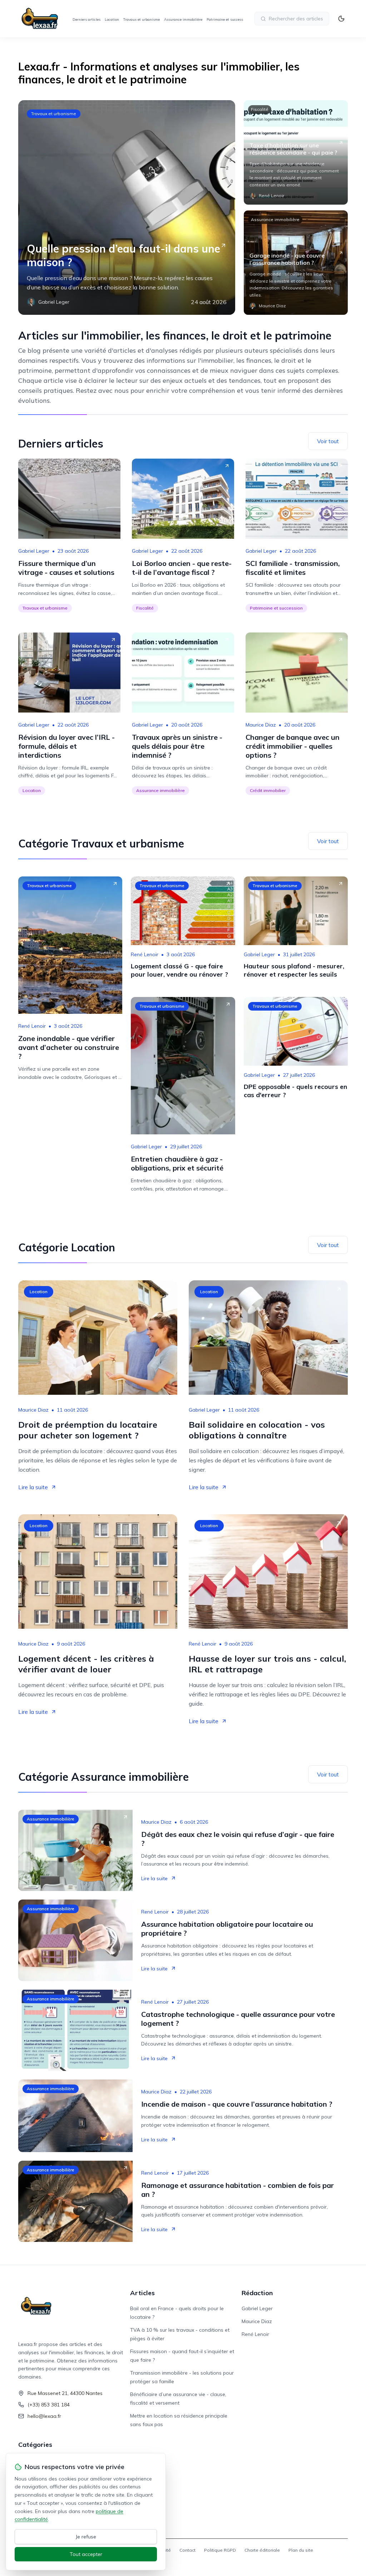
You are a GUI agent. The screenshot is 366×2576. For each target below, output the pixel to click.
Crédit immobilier (268, 790)
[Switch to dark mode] (341, 19)
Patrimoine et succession (227, 19)
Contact (187, 2550)
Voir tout (328, 441)
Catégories (35, 2445)
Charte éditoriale (262, 2550)
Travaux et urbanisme (142, 19)
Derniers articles (86, 19)
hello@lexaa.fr (44, 2416)
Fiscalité (260, 109)
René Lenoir (32, 1026)
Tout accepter (86, 2554)
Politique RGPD (220, 2550)
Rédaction (257, 2293)
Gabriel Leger (34, 551)
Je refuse (86, 2537)
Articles (142, 2293)
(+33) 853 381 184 (49, 2405)
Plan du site (301, 2550)
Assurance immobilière (183, 19)
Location (112, 19)
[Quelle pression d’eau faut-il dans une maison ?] (127, 207)
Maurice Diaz (261, 725)
